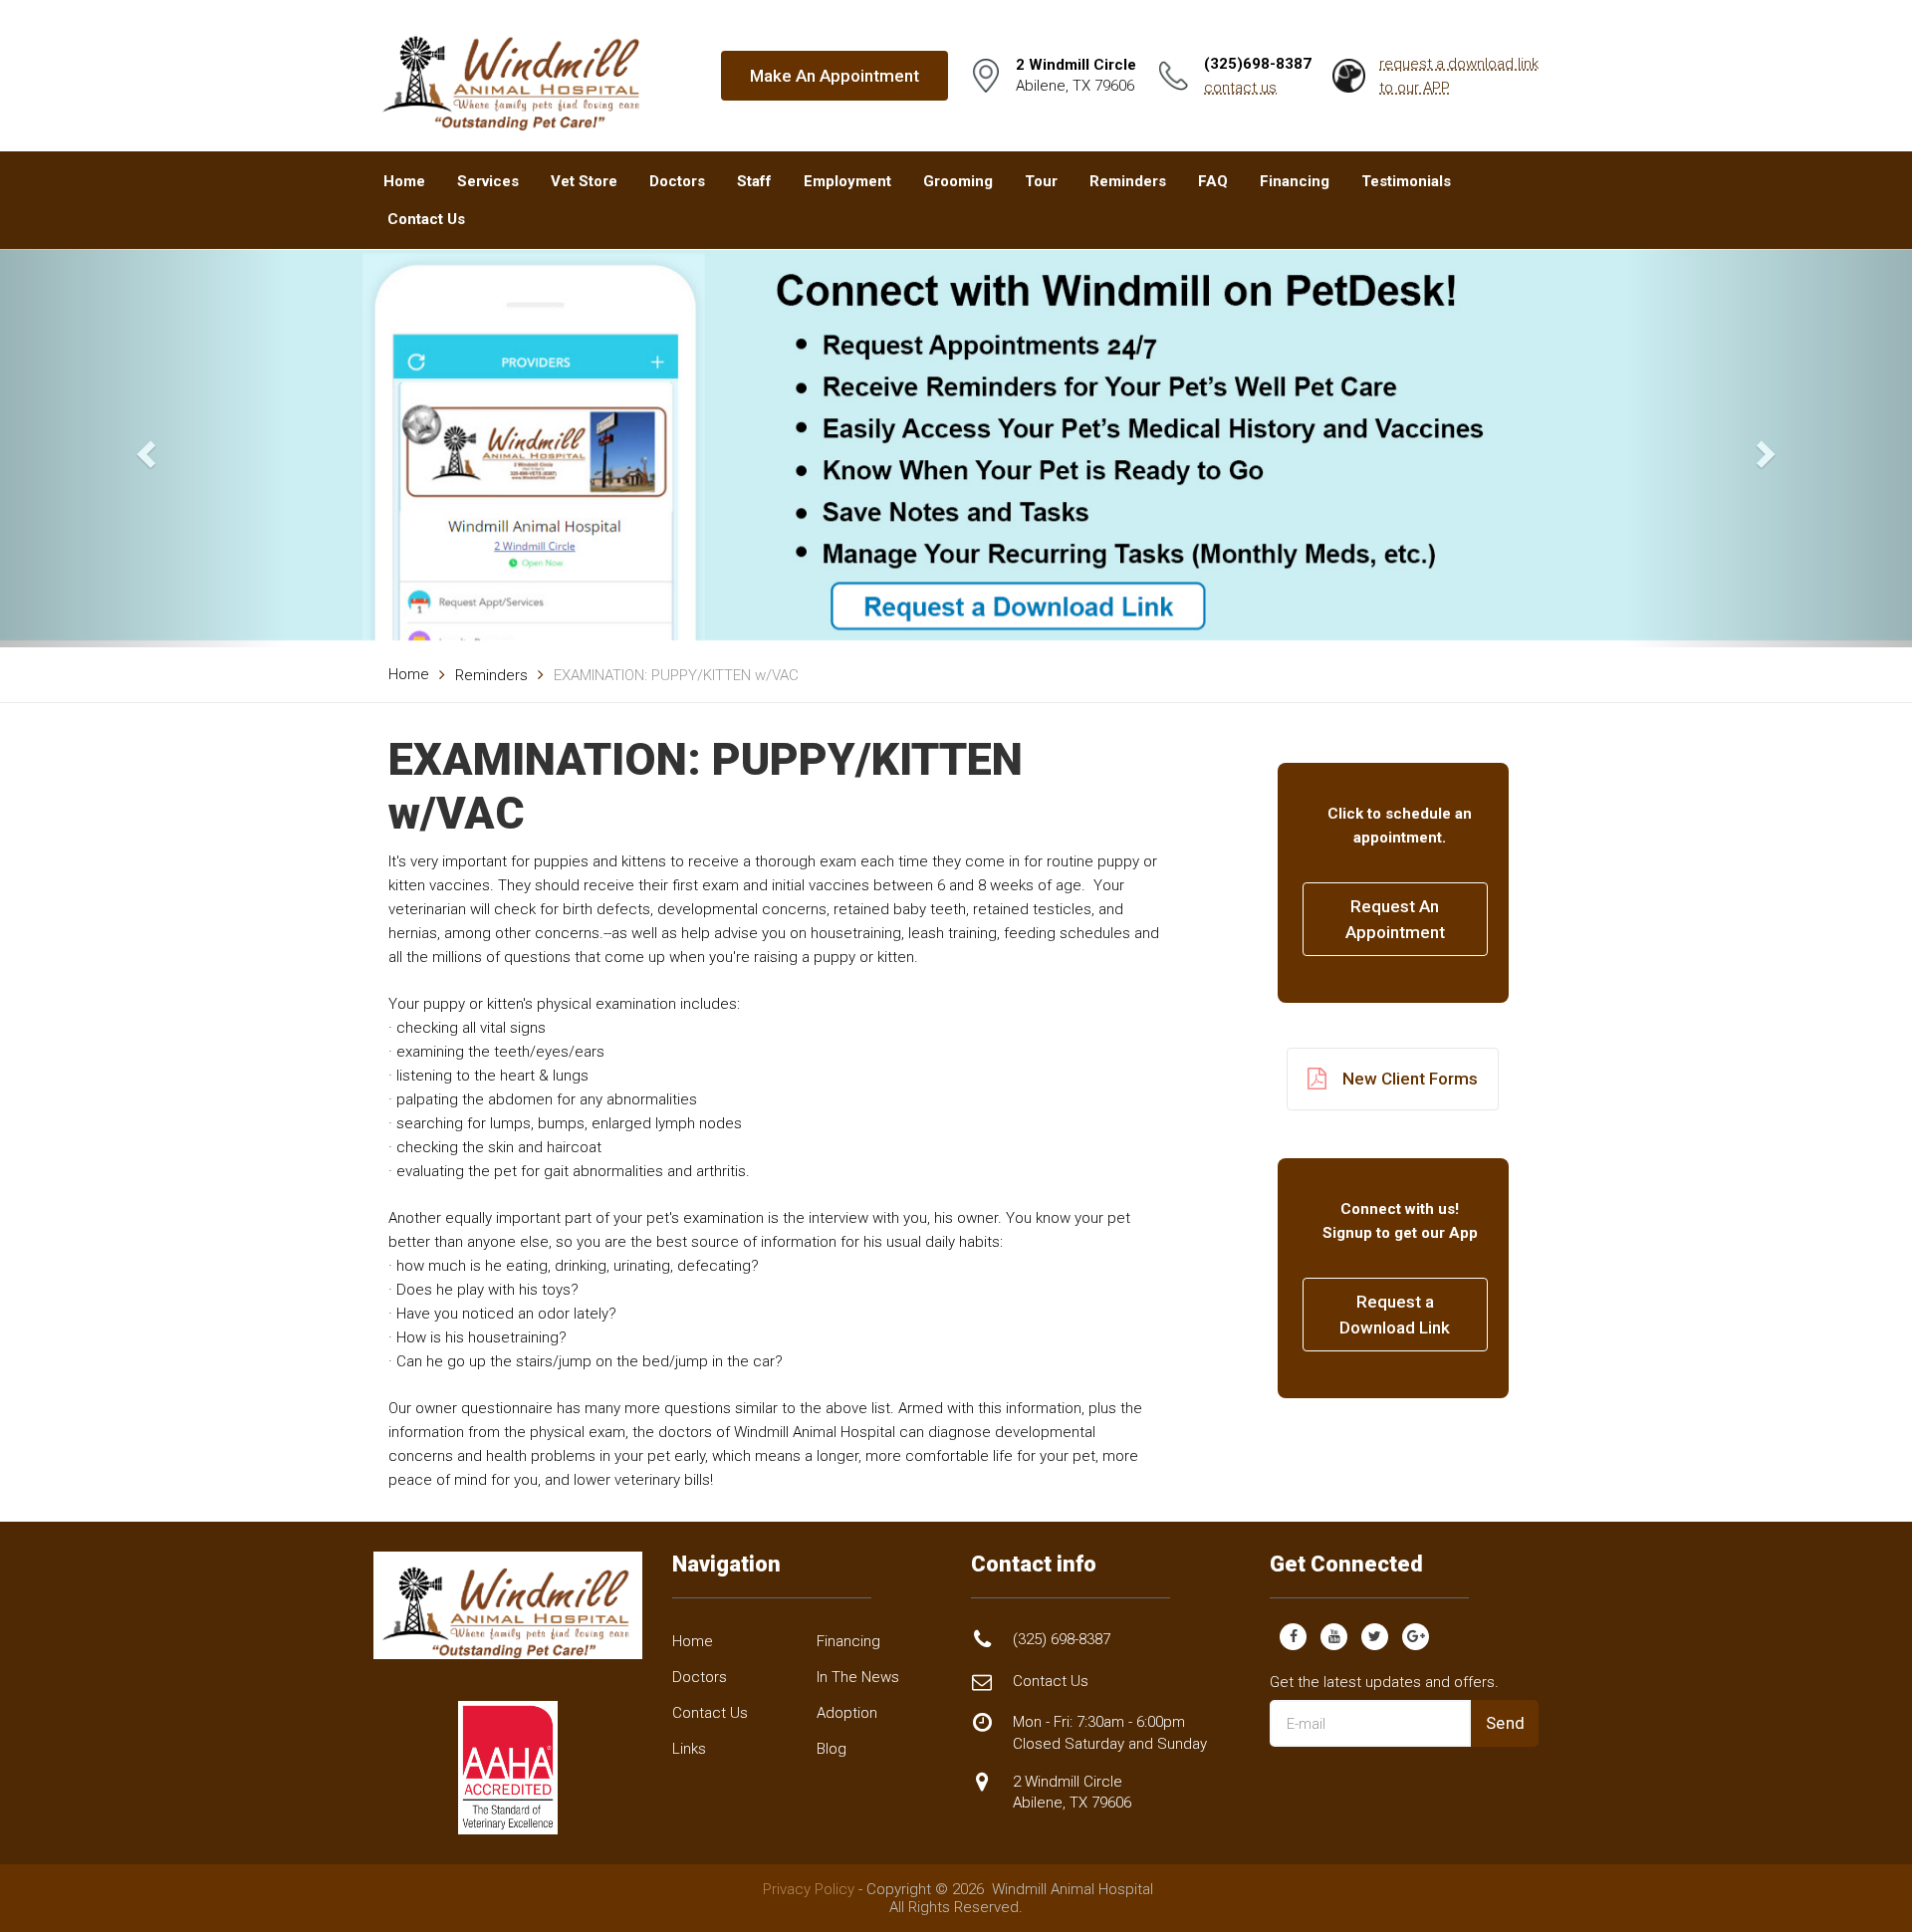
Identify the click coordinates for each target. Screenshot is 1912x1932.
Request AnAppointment (1395, 919)
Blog (832, 1749)
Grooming (958, 181)
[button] (143, 448)
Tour (1041, 181)
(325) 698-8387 (1062, 1639)
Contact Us (426, 219)
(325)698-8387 (1258, 64)
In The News (858, 1677)
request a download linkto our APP (1459, 76)
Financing (1295, 181)
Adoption (847, 1713)
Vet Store (584, 181)
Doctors (677, 181)
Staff (754, 181)
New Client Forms (1410, 1079)
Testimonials (1406, 181)
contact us (1240, 88)
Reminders (1128, 181)
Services (488, 181)
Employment (847, 181)
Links (689, 1749)
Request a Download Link (1395, 1315)
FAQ (1213, 181)
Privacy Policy (809, 1889)
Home (404, 181)
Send (1506, 1723)
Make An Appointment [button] (835, 76)
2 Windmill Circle (1072, 1792)
